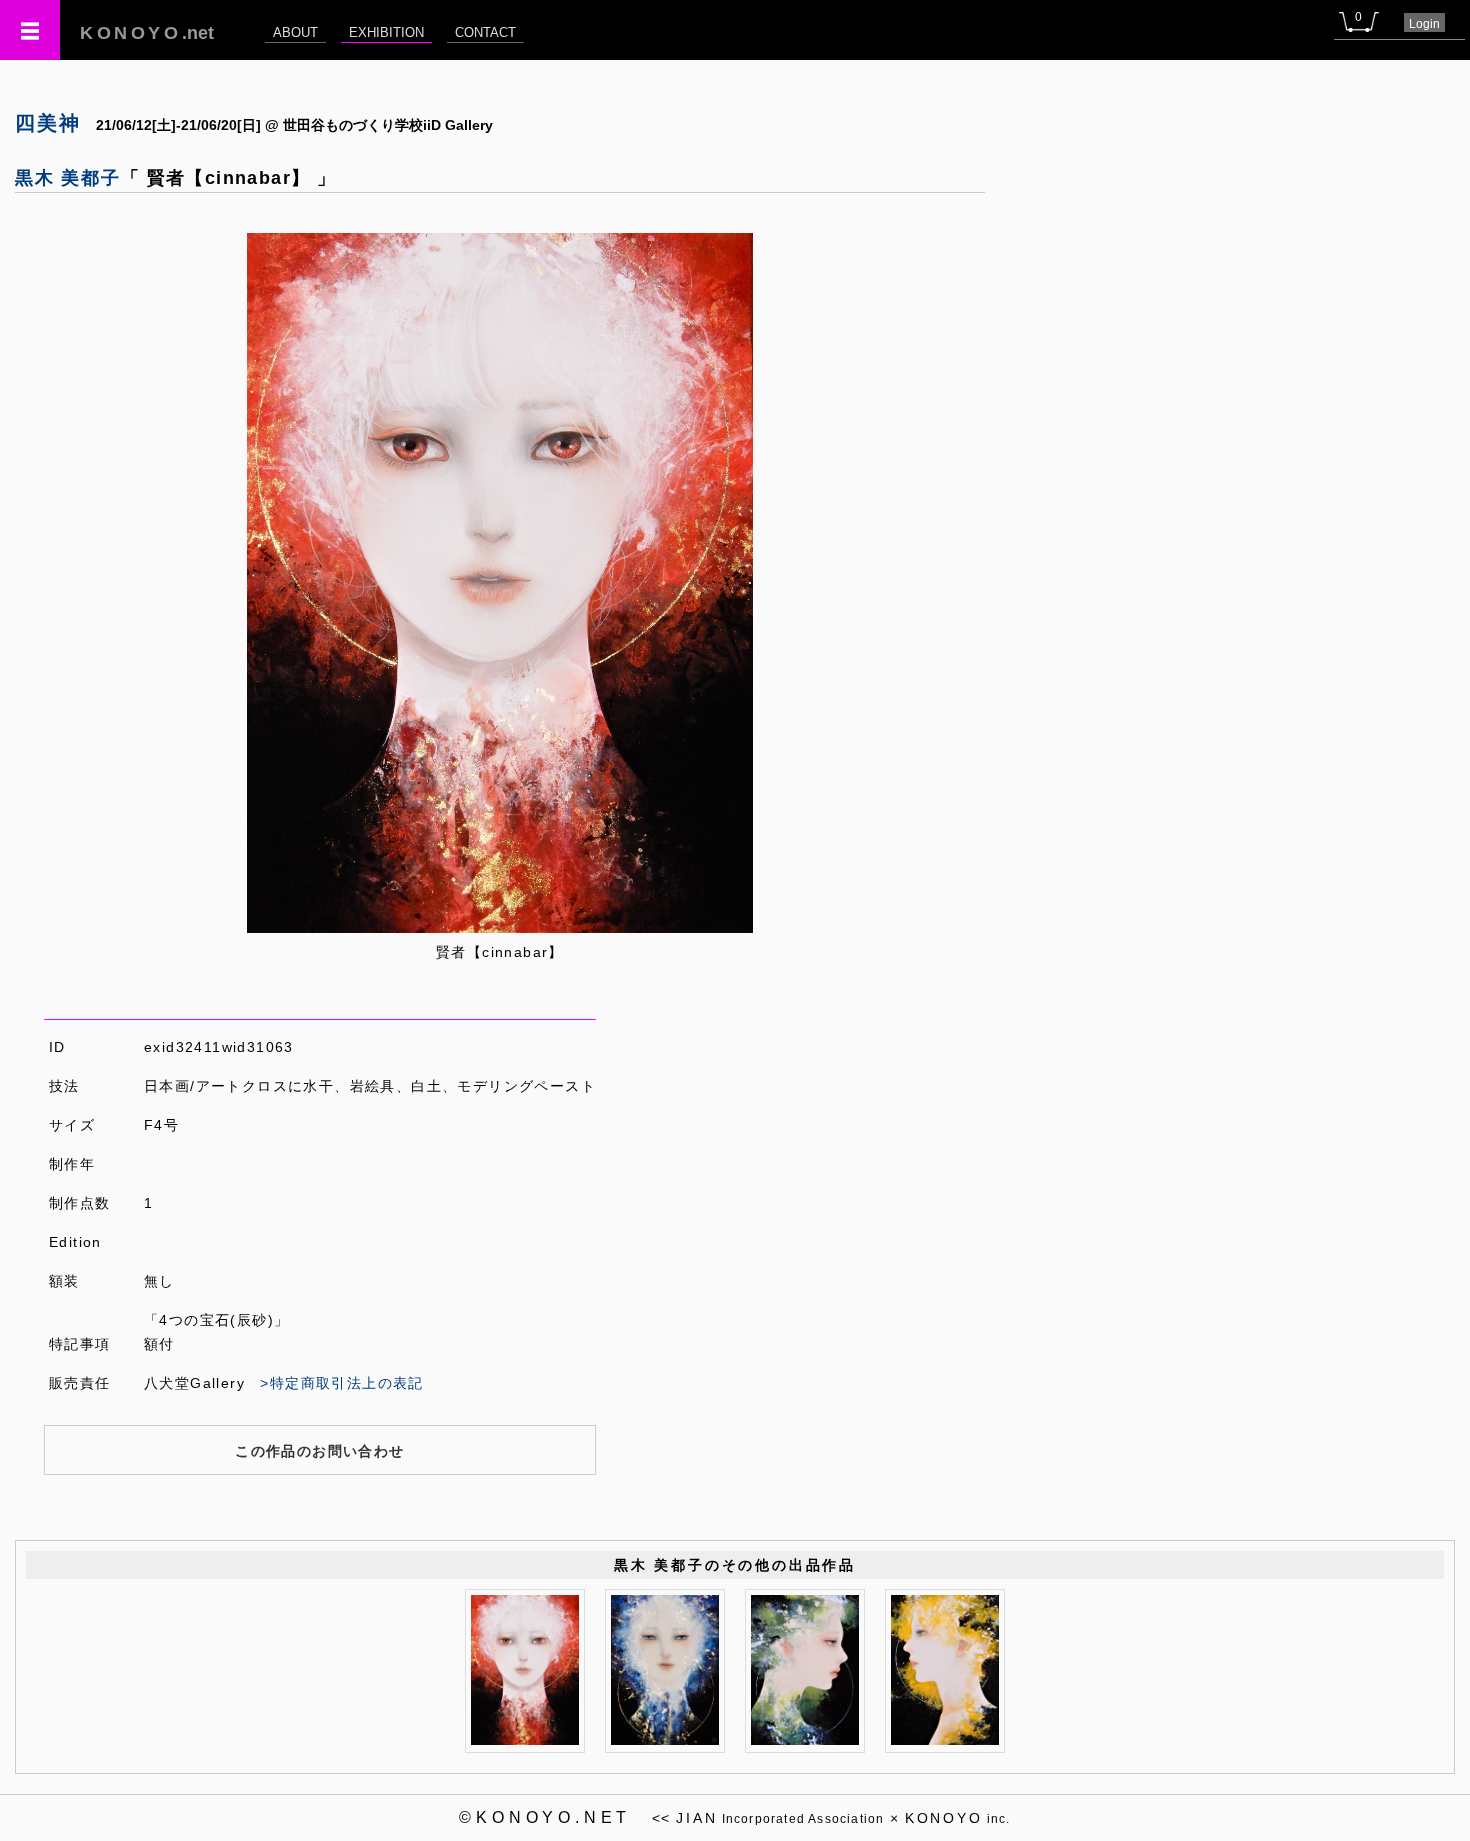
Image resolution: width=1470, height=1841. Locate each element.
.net (147, 33)
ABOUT (295, 32)
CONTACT (485, 32)
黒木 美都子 (68, 178)
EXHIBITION (386, 32)
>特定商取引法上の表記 (341, 1383)
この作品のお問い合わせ (319, 1451)
